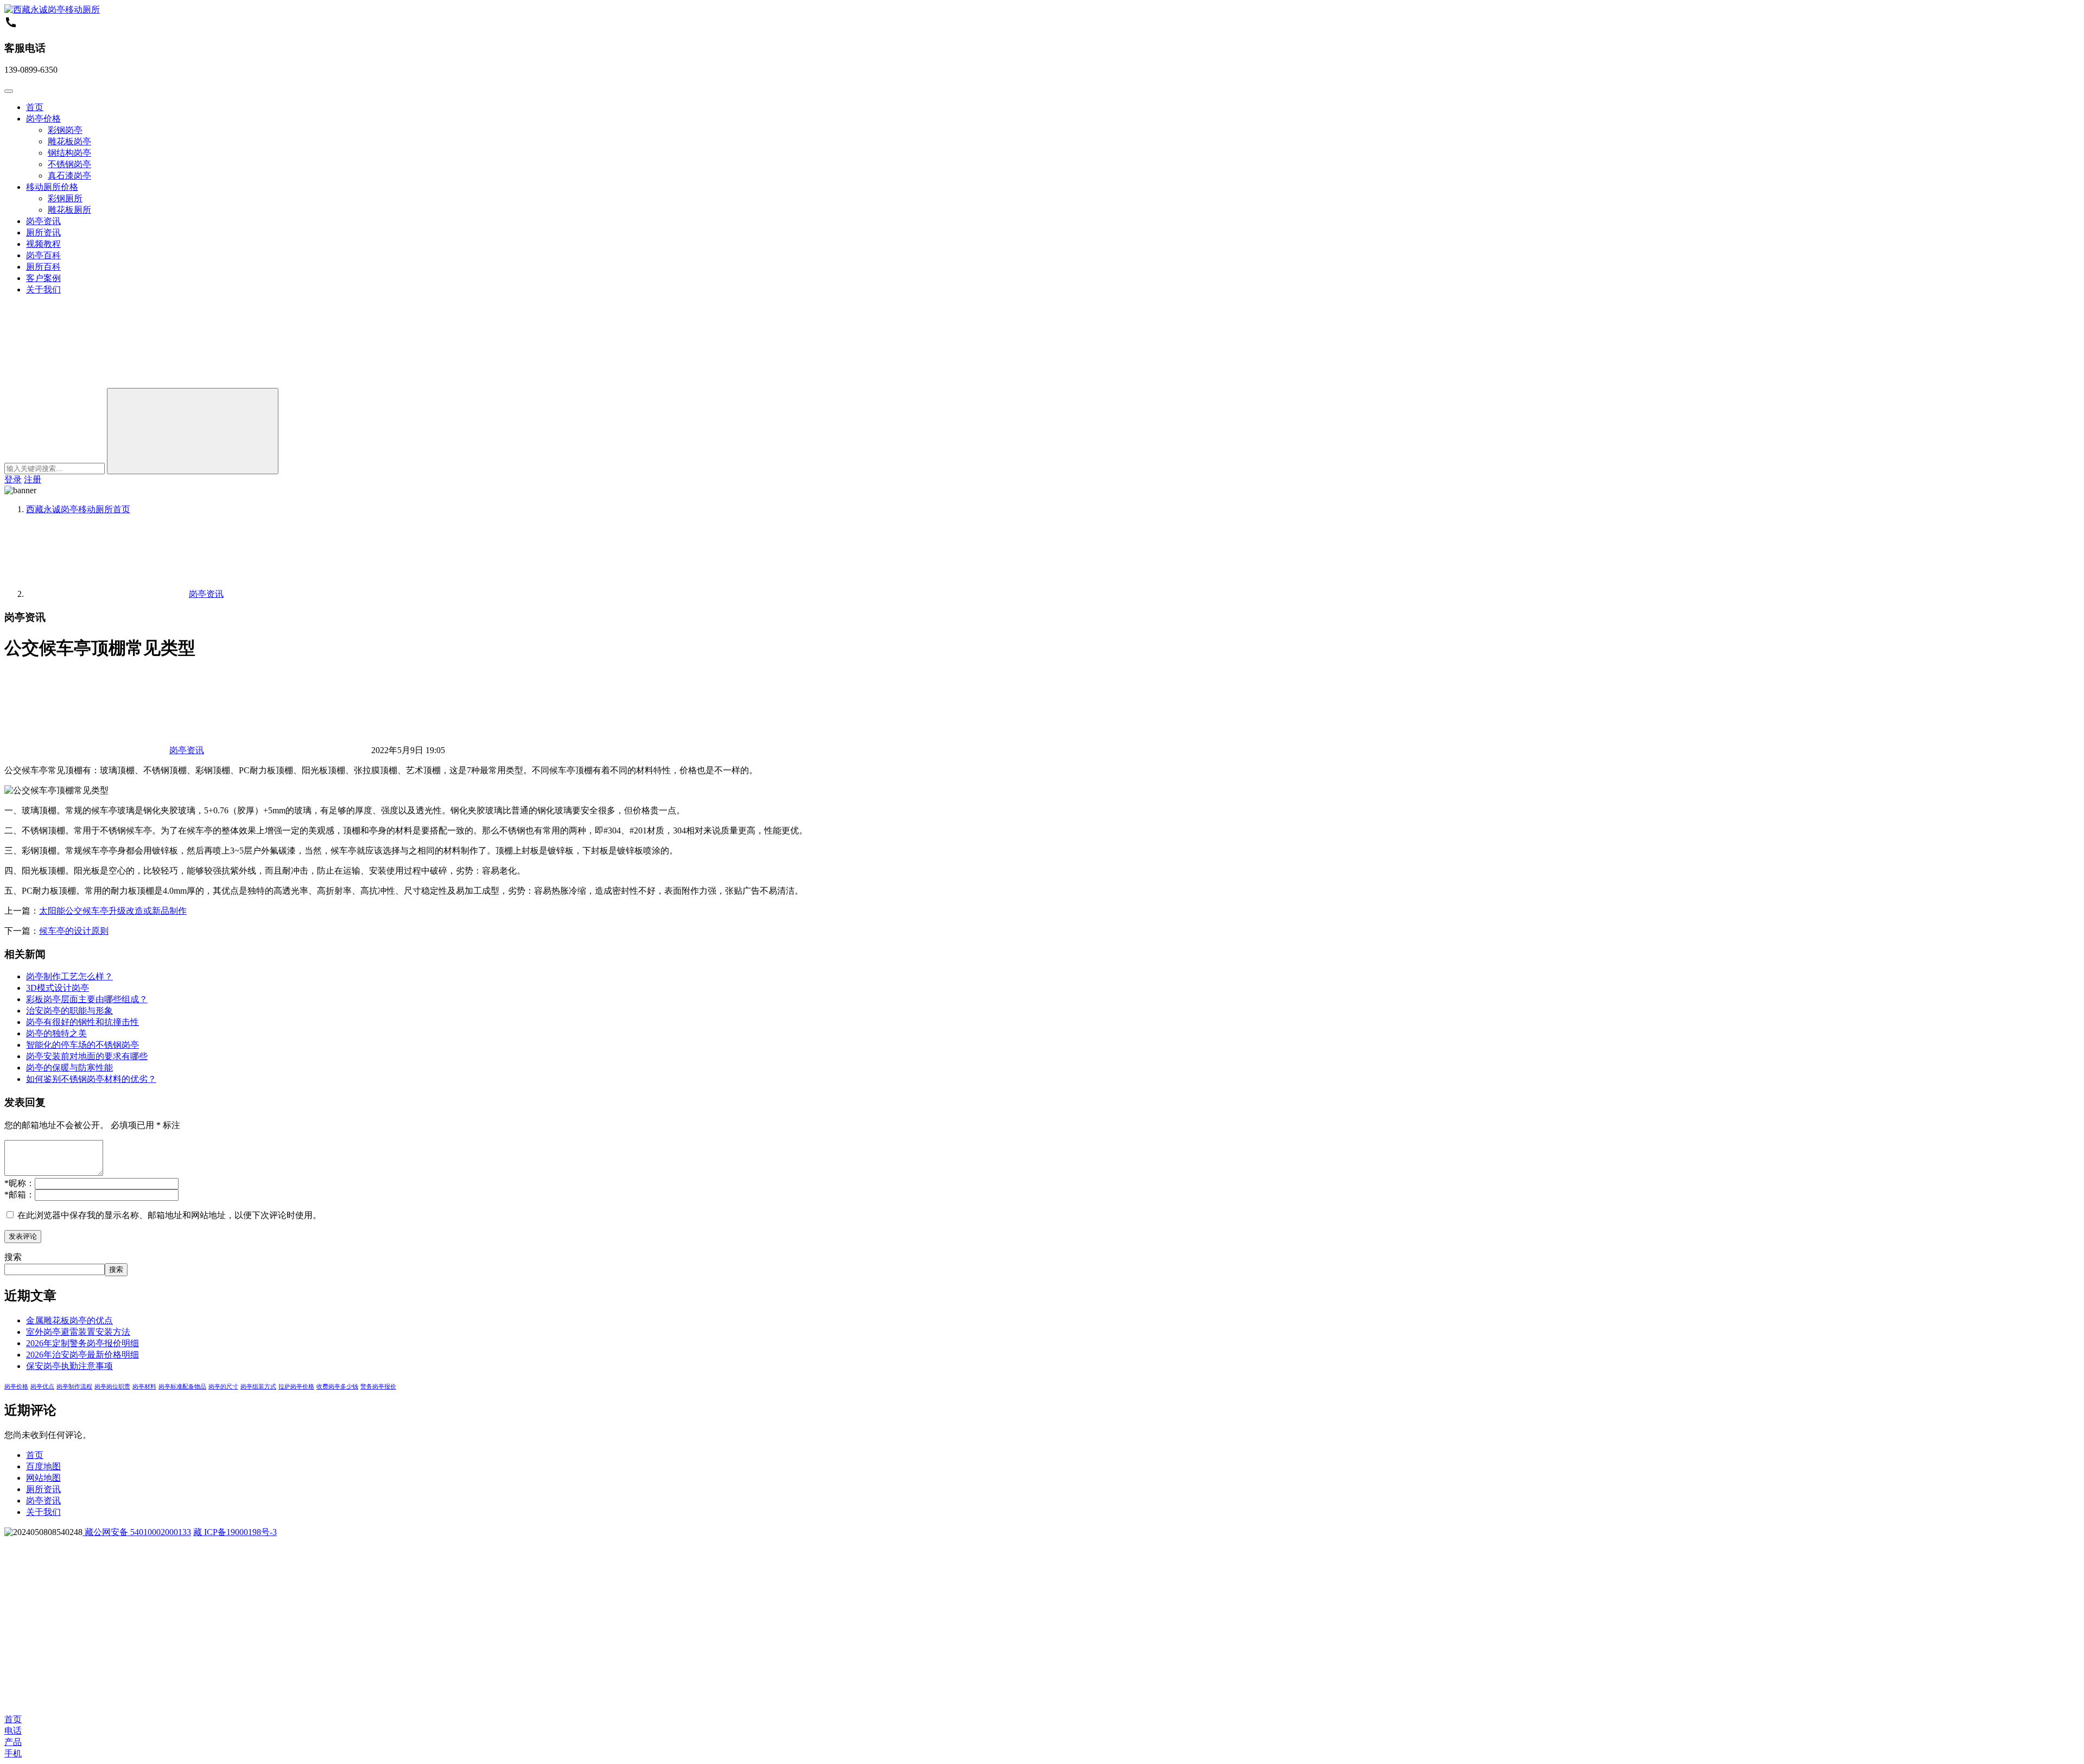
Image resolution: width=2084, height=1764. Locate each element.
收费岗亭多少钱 (337, 1387)
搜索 (13, 1257)
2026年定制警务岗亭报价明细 (82, 1343)
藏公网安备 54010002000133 (137, 1532)
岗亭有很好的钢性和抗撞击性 (82, 1022)
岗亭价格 (43, 119)
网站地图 (43, 1478)
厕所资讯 (43, 233)
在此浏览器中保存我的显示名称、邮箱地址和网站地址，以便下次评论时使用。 (169, 1215)
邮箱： (20, 1195)
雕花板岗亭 (69, 141)
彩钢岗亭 (65, 130)
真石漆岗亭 (69, 176)
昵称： (20, 1183)
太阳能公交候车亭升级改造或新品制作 (113, 911)
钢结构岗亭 (69, 153)
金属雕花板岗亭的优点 (69, 1320)
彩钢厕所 (65, 198)
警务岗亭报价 (378, 1387)
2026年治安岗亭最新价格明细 (82, 1355)
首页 (35, 107)
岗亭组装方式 (258, 1387)
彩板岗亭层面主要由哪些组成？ (87, 999)
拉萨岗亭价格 (296, 1387)
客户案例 (43, 278)
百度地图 (43, 1466)
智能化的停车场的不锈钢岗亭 (82, 1045)
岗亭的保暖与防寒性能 (69, 1068)
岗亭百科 (43, 255)
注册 (33, 479)
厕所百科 (43, 267)
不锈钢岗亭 (69, 164)
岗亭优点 (42, 1387)
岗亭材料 (144, 1387)
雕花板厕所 (69, 210)
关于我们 (43, 289)
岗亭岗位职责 (112, 1387)
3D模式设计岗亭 (58, 988)
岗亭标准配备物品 (182, 1387)
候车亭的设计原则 (74, 931)
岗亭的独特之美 (56, 1033)
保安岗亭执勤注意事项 (69, 1366)
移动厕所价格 (52, 187)
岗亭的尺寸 (223, 1387)
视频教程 (43, 244)
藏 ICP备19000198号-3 (235, 1532)
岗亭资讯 (43, 221)
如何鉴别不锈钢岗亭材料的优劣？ (91, 1079)
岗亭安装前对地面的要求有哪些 (87, 1056)
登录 (13, 479)
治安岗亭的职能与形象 (69, 1011)
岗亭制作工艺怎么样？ (69, 976)
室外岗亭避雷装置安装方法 (78, 1332)
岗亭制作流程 (74, 1387)
